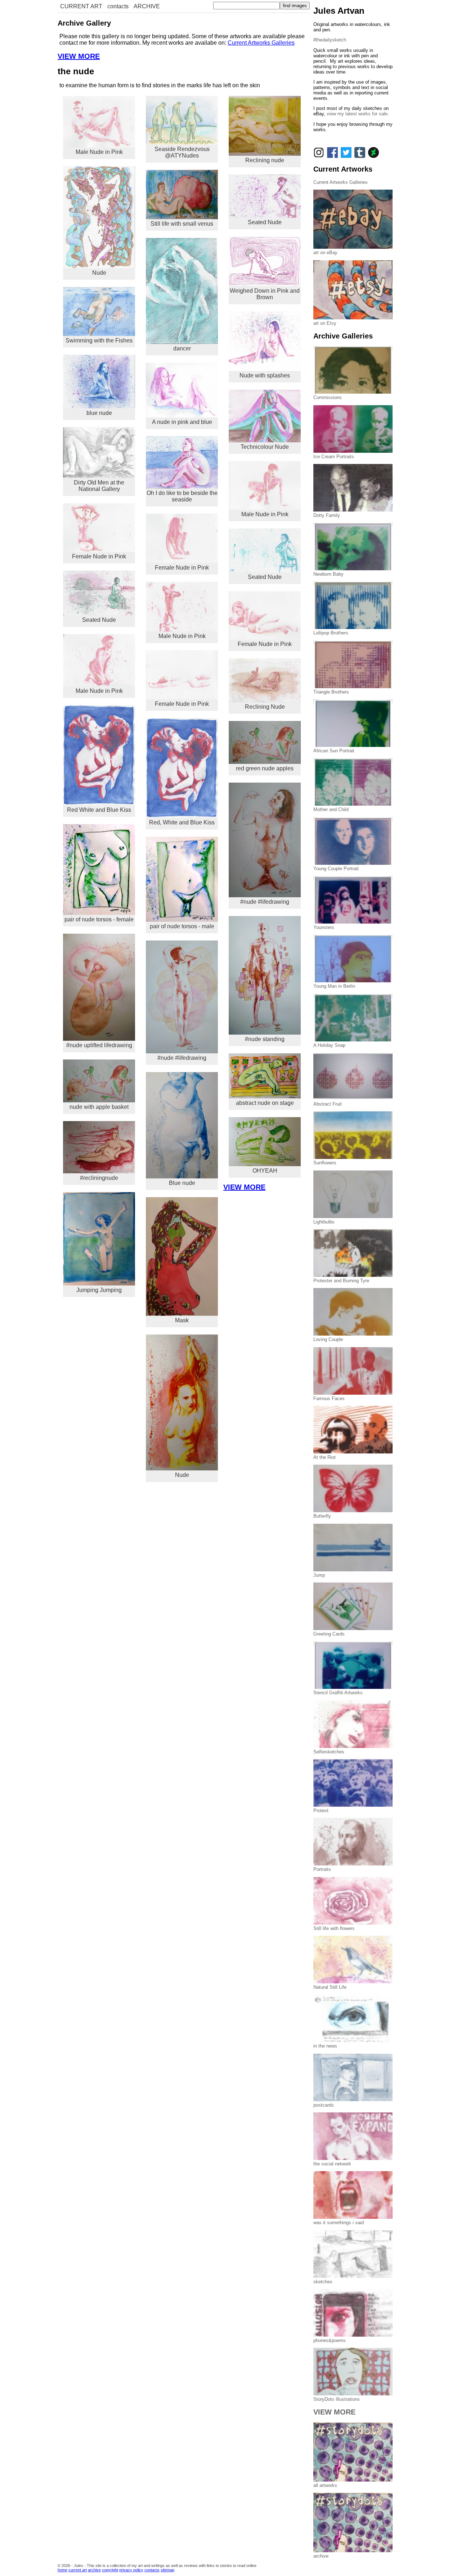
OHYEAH (265, 1171)
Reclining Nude (265, 707)
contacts (118, 6)
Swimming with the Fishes (99, 340)
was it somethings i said (339, 2223)
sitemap (167, 2570)
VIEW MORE (79, 56)
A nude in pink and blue (182, 422)
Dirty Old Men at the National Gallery (99, 486)
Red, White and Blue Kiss (182, 822)
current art (78, 2570)
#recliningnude (99, 1178)
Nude (99, 273)
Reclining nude (265, 160)
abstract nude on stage (265, 1103)
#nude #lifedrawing (182, 1058)
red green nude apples (265, 768)
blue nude (99, 413)
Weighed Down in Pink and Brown (265, 294)
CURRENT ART (81, 6)
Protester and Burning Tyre (341, 1281)
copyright (110, 2570)
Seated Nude (99, 620)
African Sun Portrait (334, 751)
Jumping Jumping (99, 1290)
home (62, 2570)
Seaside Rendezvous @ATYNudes (182, 152)
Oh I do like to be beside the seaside (182, 496)
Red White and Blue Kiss (99, 810)
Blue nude (182, 1183)
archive (94, 2570)
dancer (182, 348)
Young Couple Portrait (336, 869)
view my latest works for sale (357, 114)
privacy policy (131, 2570)
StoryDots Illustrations (337, 2399)
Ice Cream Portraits (334, 457)
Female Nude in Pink (99, 556)
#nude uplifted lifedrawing (99, 1045)
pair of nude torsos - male (182, 926)
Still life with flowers (334, 1928)
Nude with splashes (265, 375)
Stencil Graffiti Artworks (338, 1693)
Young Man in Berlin (334, 986)
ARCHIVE (147, 6)
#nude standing (265, 1039)
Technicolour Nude (265, 447)
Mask (182, 1320)
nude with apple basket (99, 1107)
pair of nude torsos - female (99, 919)
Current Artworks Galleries (261, 43)
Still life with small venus (182, 224)
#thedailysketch (330, 40)
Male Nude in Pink (99, 152)
